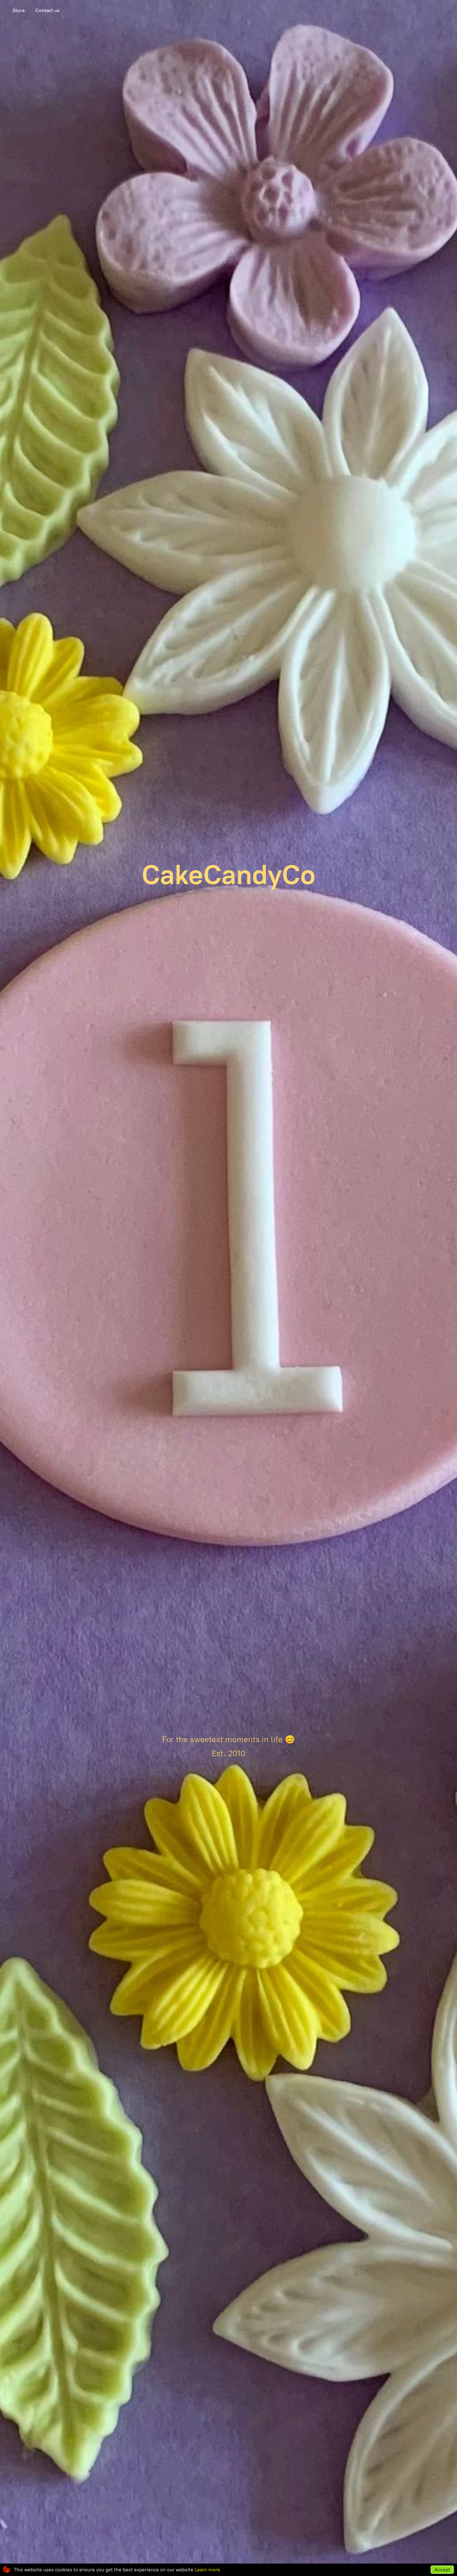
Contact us (48, 10)
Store (19, 10)
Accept (442, 2570)
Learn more (207, 2570)
